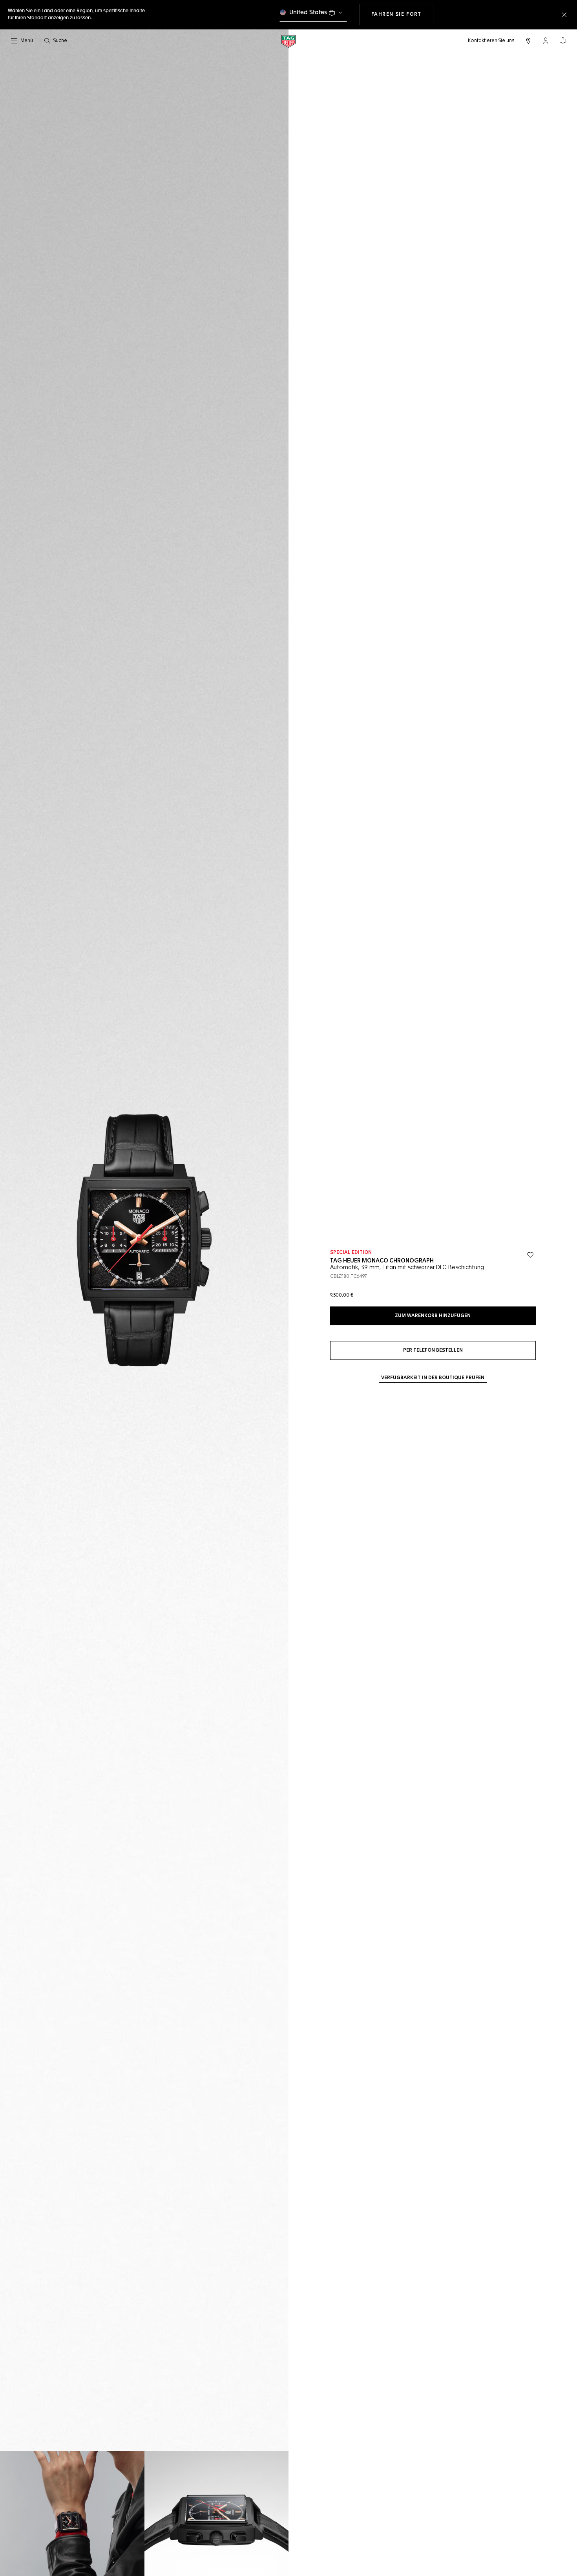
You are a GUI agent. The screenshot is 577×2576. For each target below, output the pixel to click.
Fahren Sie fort (402, 14)
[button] (546, 40)
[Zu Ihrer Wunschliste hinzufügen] (530, 1255)
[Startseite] (288, 41)
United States (308, 12)
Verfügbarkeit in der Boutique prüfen (433, 1378)
